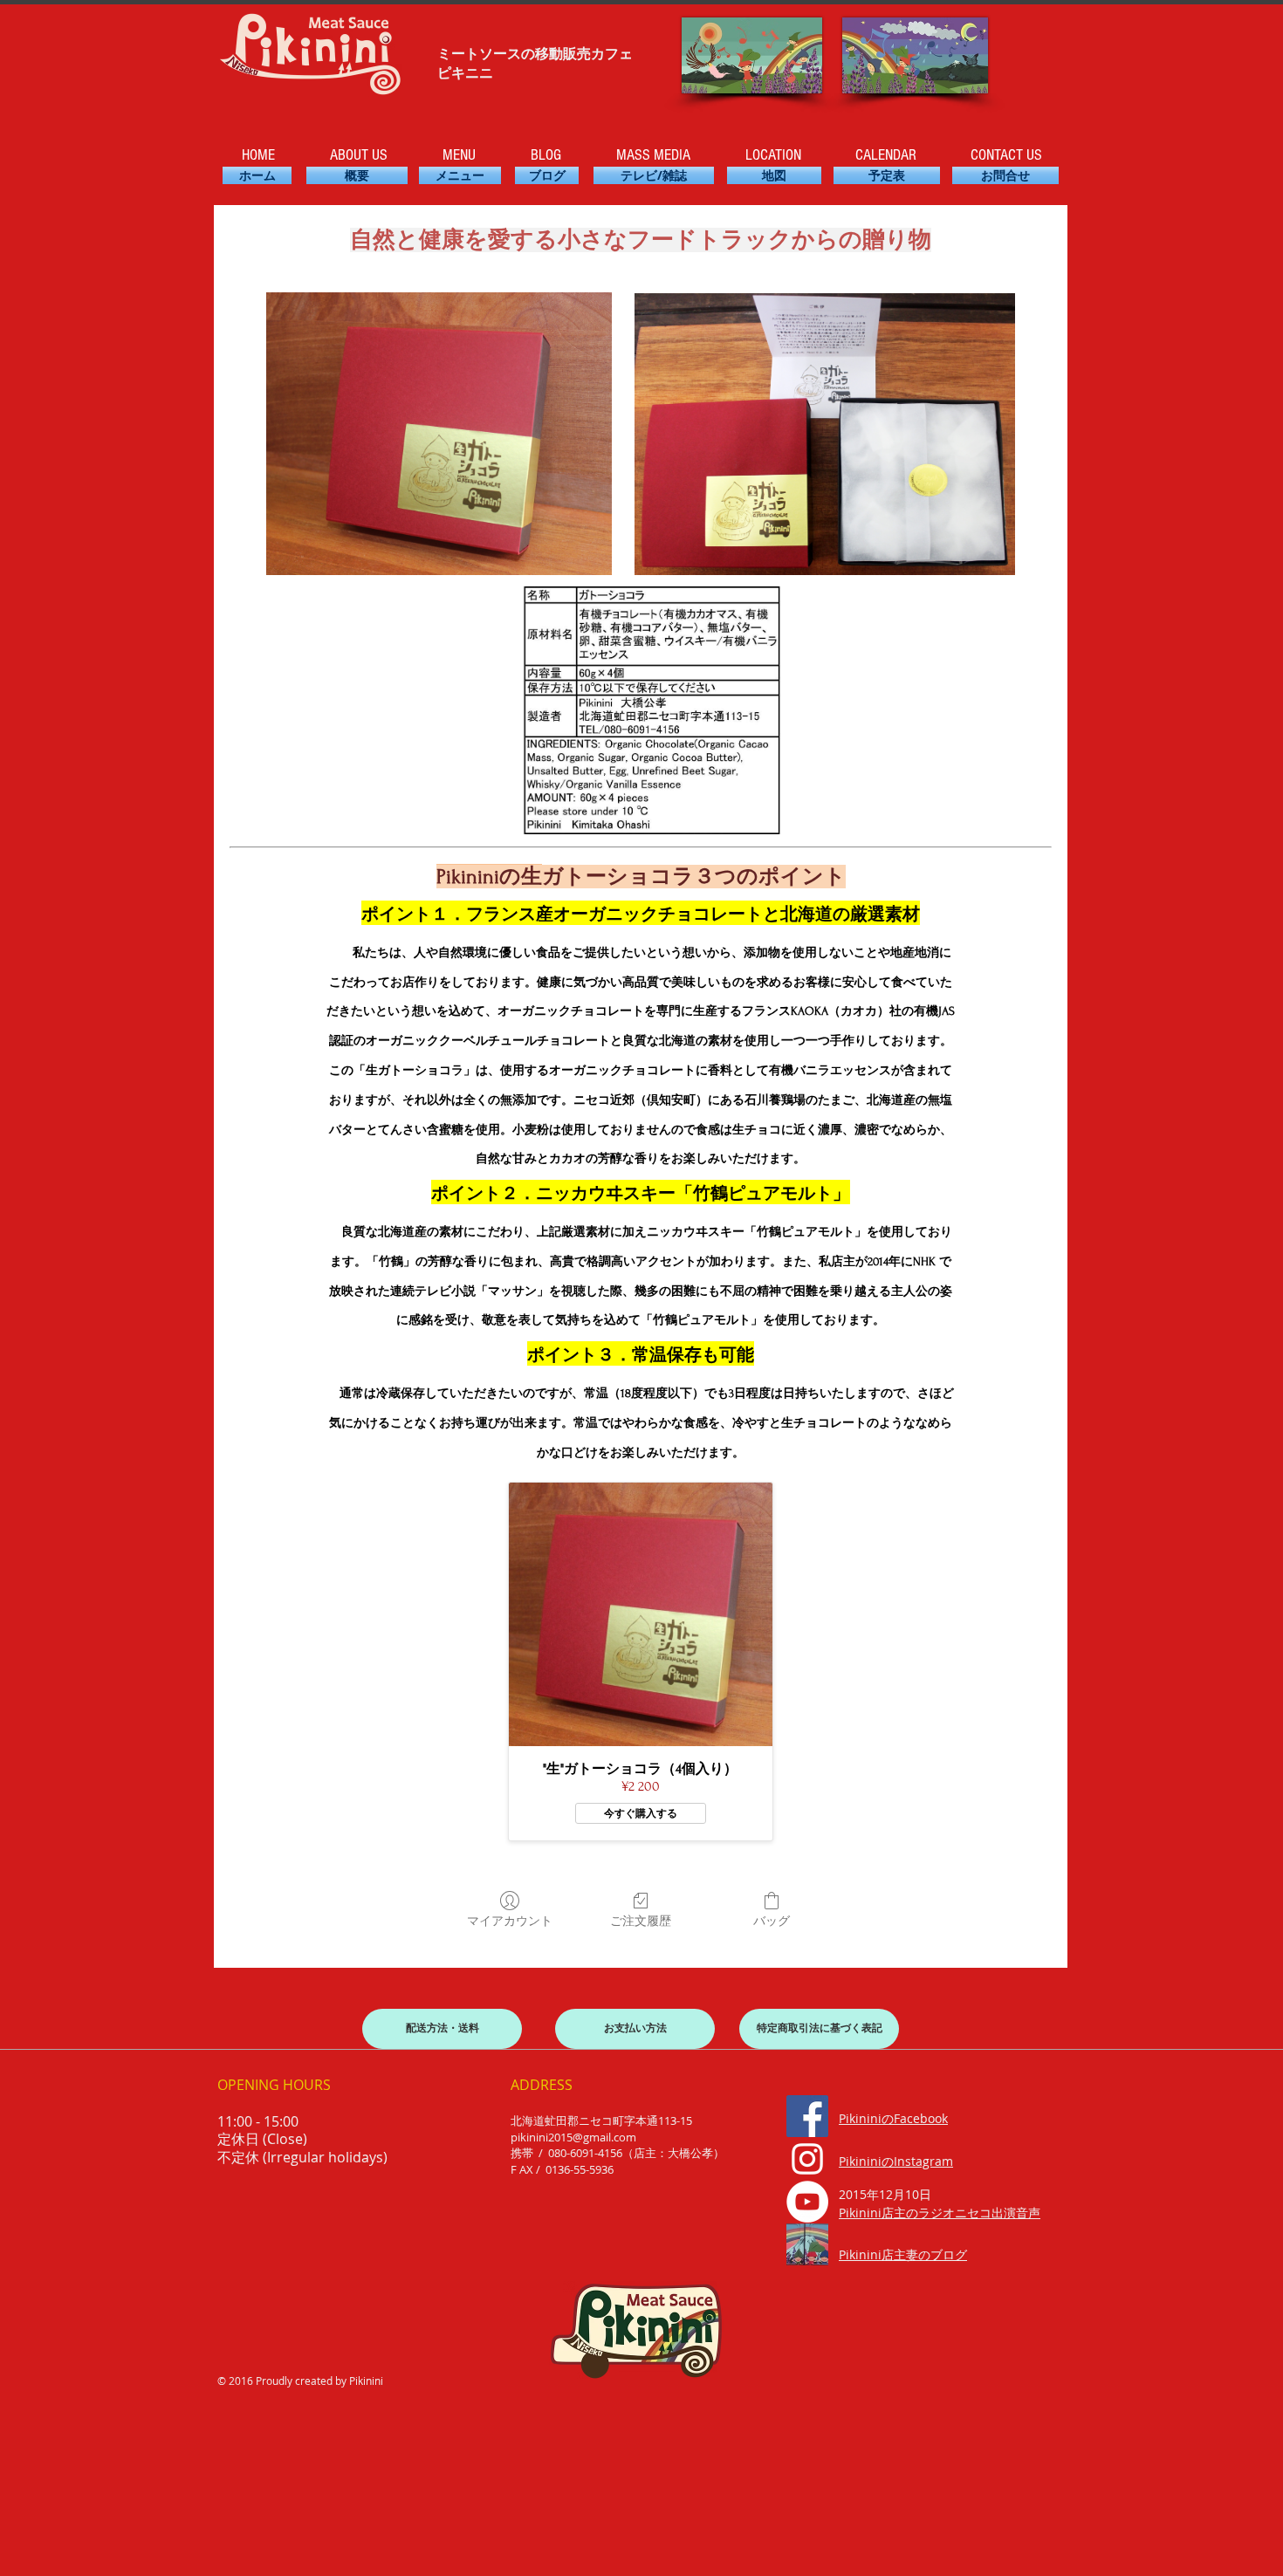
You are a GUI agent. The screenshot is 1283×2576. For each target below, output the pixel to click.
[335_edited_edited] (807, 2244)
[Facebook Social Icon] (807, 2116)
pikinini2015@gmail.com (573, 2137)
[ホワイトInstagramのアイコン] (807, 2159)
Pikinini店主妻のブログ (903, 2254)
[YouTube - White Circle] (807, 2202)
